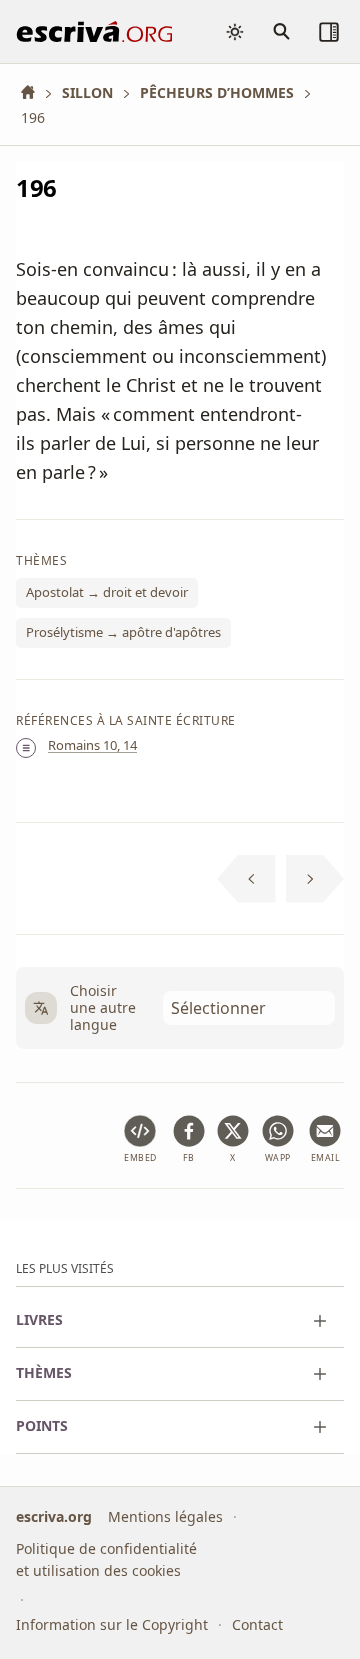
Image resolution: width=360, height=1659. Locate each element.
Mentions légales (165, 1515)
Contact (257, 1624)
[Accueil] (35, 92)
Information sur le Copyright (112, 1624)
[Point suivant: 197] (315, 879)
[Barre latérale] (329, 32)
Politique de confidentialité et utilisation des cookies (106, 1559)
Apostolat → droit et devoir (107, 592)
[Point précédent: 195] (246, 879)
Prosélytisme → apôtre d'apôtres (123, 632)
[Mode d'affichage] (235, 32)
